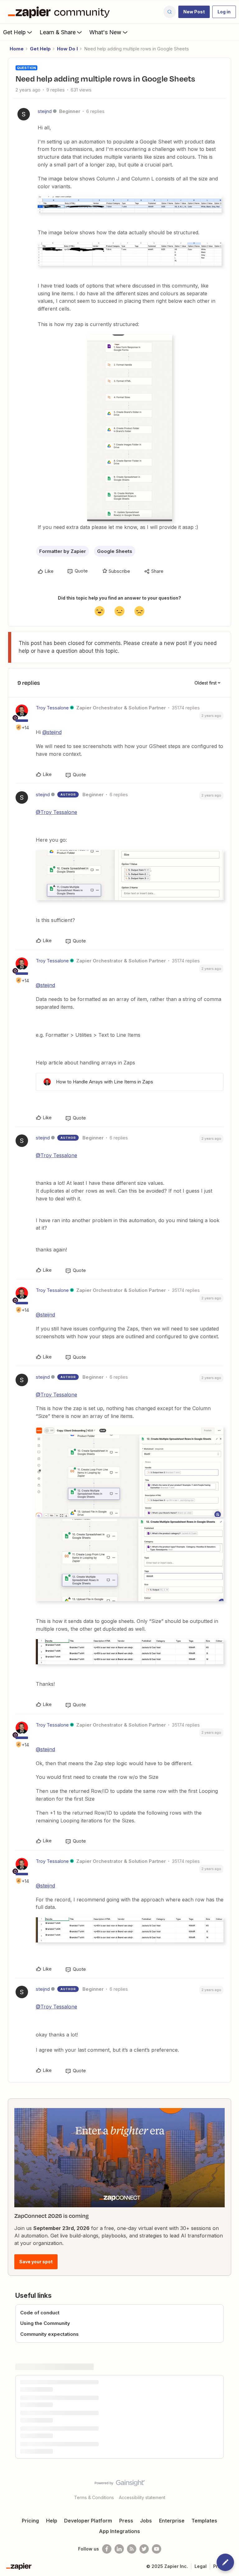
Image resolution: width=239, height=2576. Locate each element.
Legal (201, 2566)
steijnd (45, 111)
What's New (105, 32)
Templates (204, 2521)
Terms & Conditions (94, 2497)
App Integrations (119, 2531)
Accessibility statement (142, 2497)
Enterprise (172, 2521)
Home (17, 49)
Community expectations (49, 2334)
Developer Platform (88, 2521)
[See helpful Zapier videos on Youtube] (157, 2549)
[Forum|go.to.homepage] (60, 12)
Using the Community (45, 2323)
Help (52, 2521)
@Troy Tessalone (56, 812)
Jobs (146, 2521)
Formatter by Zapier (63, 551)
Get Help (14, 32)
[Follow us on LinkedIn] (119, 2549)
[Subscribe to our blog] (132, 2549)
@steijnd (52, 732)
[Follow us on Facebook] (107, 2549)
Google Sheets (115, 551)
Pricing (30, 2521)
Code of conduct (40, 2313)
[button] (194, 12)
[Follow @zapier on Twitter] (144, 2549)
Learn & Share (58, 32)
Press (126, 2521)
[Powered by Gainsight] (120, 2485)
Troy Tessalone (52, 708)
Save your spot (36, 2262)
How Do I (67, 49)
